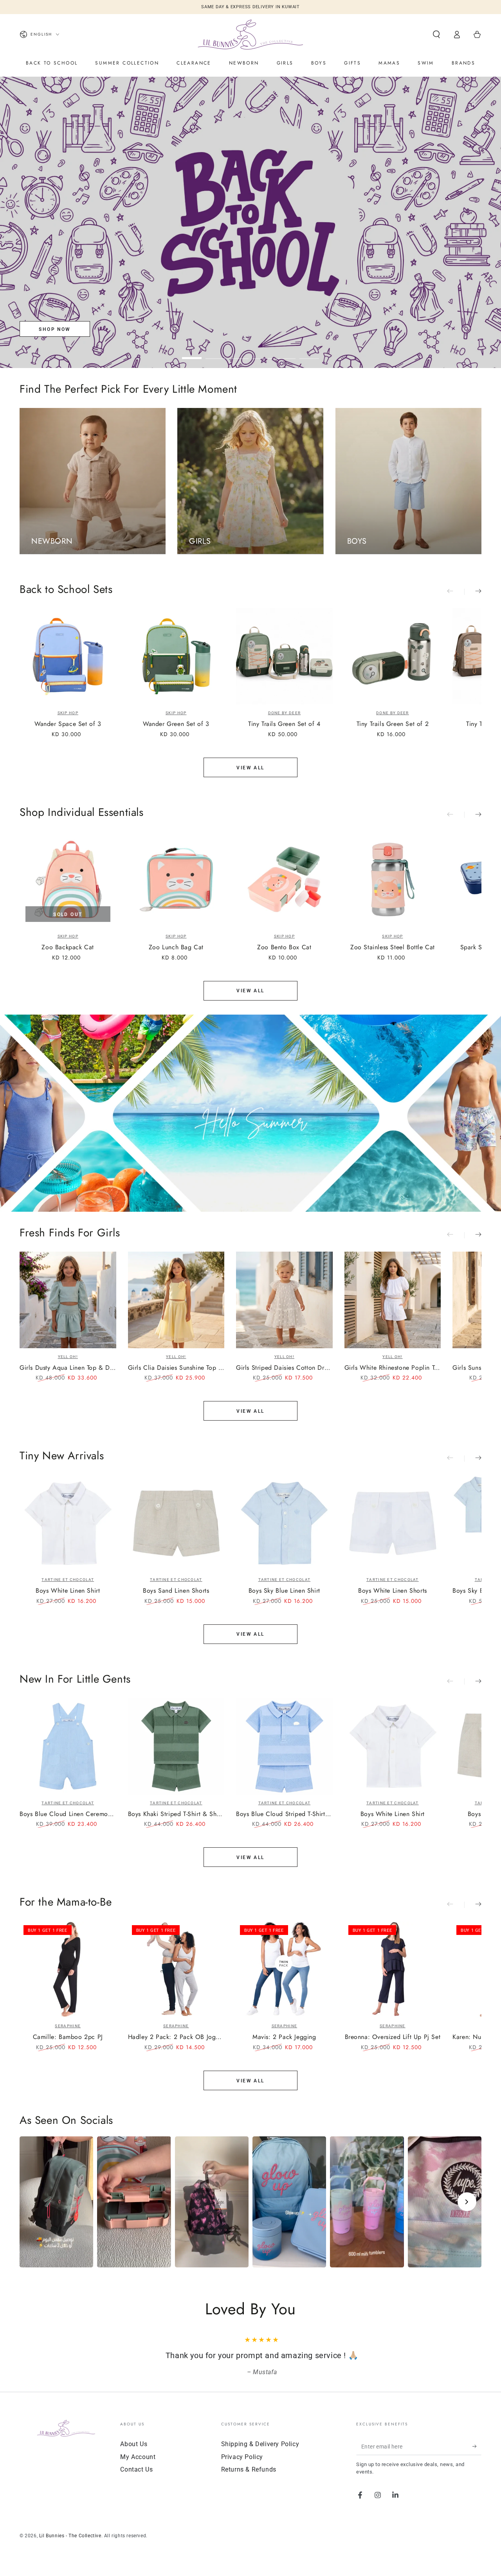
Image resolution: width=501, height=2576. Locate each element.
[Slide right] (473, 592)
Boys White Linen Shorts (393, 1591)
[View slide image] (250, 222)
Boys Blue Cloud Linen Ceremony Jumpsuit (68, 1814)
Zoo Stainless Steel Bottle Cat (393, 948)
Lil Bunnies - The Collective (70, 2547)
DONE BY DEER (285, 713)
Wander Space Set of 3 (68, 724)
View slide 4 (262, 352)
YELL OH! (68, 1357)
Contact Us (136, 2480)
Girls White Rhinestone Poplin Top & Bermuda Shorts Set (393, 1368)
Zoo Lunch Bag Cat (176, 948)
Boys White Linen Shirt (68, 1591)
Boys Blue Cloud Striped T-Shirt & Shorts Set (284, 1814)
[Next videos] (467, 2202)
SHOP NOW (55, 329)
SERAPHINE (68, 2026)
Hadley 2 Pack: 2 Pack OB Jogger (176, 2037)
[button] (436, 34)
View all (250, 768)
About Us (134, 2455)
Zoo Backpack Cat (68, 948)
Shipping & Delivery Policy (260, 2455)
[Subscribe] (477, 2457)
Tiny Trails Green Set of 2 (393, 724)
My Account (138, 2468)
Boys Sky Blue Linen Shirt (284, 1591)
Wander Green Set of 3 (176, 724)
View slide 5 (286, 352)
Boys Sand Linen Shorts (176, 1591)
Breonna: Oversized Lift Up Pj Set (393, 2037)
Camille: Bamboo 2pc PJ (68, 2037)
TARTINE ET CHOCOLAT (68, 1580)
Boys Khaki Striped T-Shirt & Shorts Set (176, 1814)
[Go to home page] (250, 34)
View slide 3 (239, 352)
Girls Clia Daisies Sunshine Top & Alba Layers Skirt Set (176, 1368)
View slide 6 (309, 352)
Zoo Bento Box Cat (284, 948)
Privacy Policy (242, 2468)
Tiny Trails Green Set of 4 (284, 724)
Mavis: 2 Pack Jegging (284, 2037)
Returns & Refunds (249, 2480)
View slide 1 (192, 352)
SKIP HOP (68, 713)
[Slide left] (456, 592)
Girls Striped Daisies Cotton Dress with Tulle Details (284, 1368)
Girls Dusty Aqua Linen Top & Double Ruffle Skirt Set (68, 1368)
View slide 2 (215, 352)
